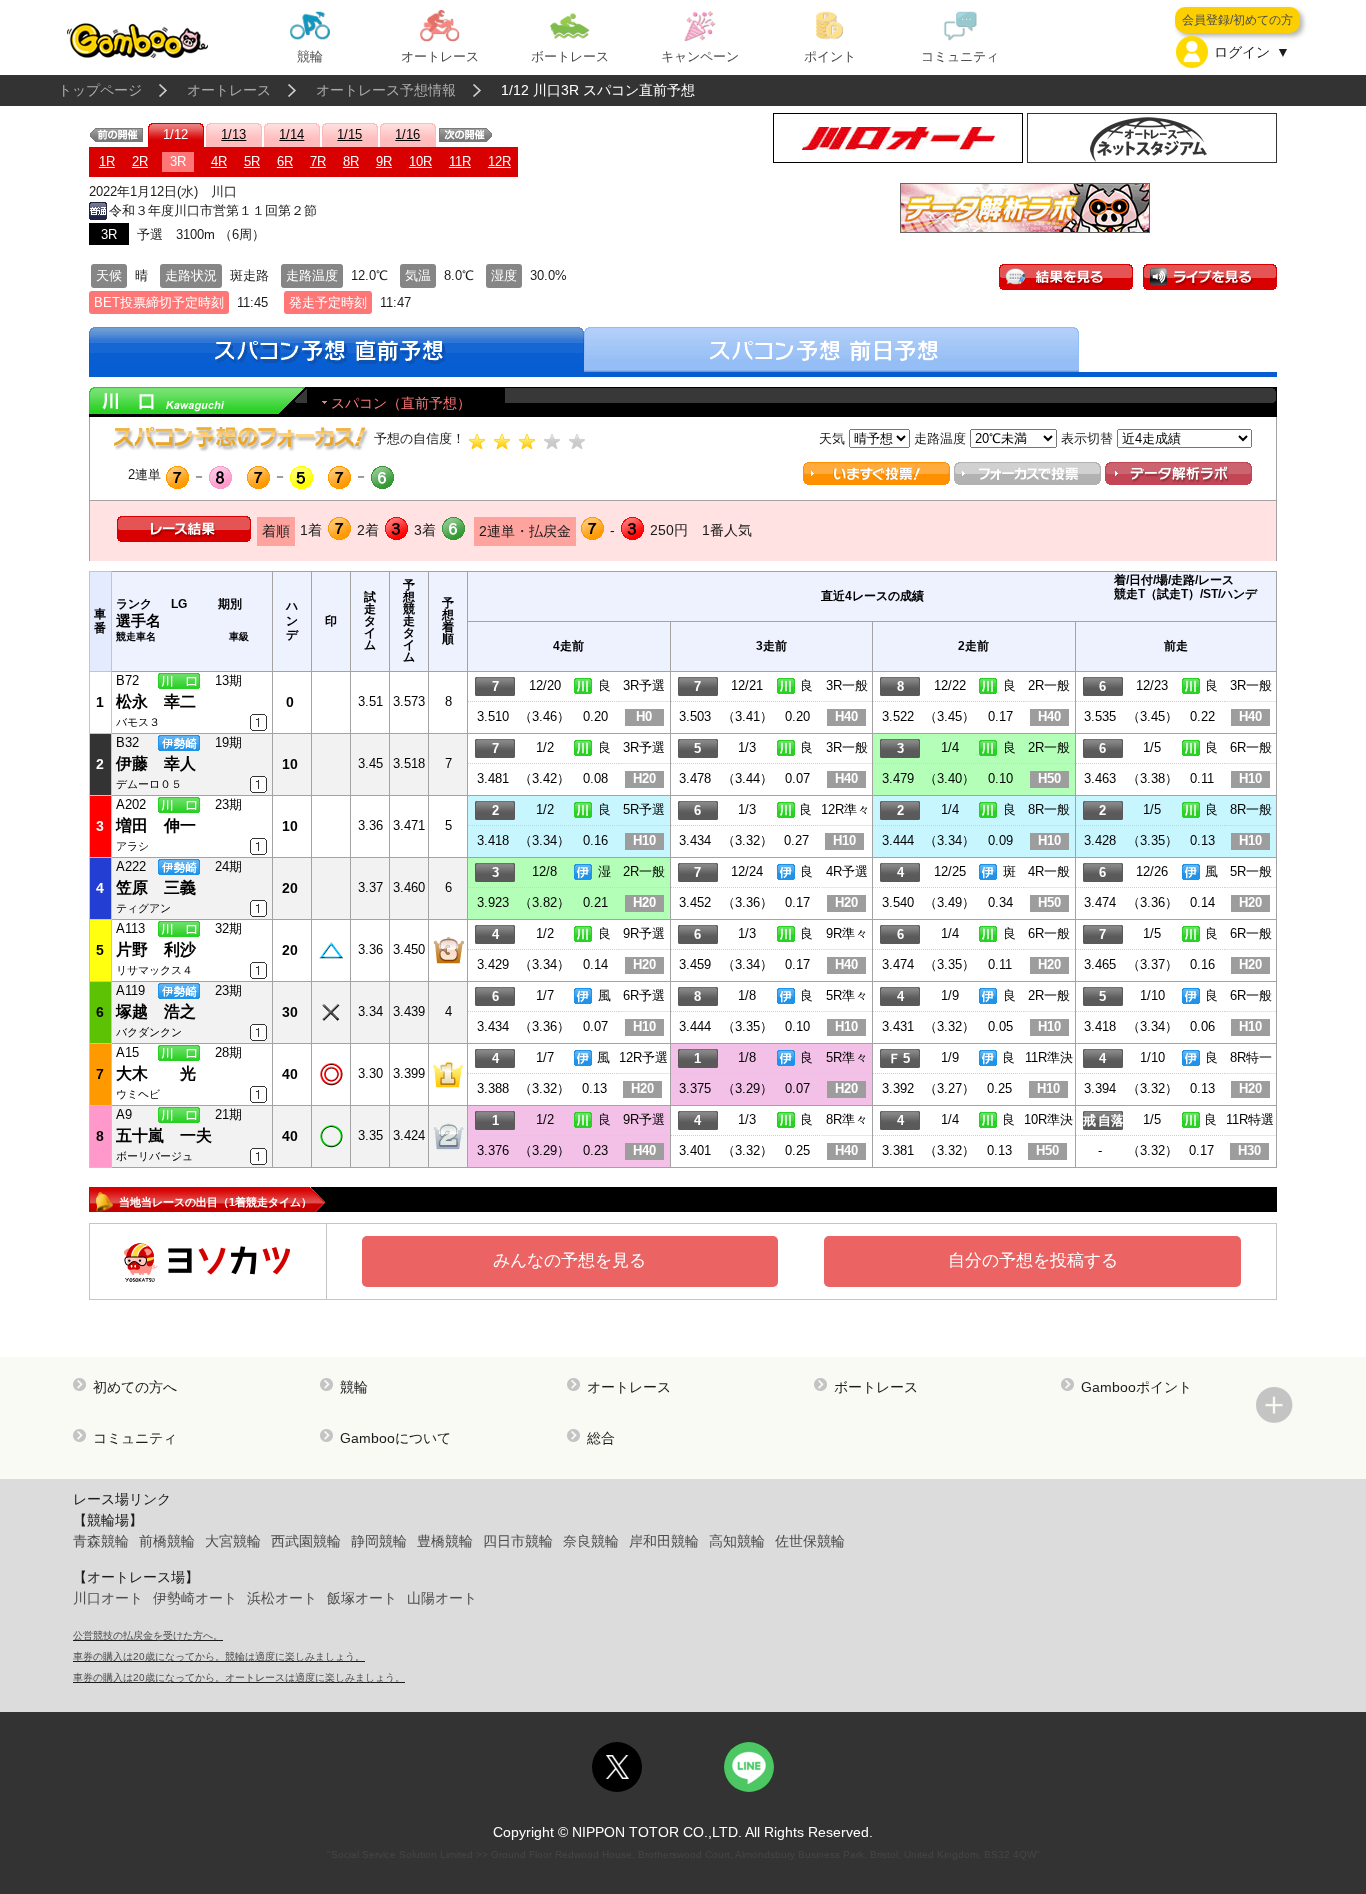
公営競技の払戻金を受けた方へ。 (148, 1635)
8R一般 (1049, 809)
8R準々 (847, 1119)
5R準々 (847, 995)
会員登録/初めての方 (1237, 20)
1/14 (291, 134)
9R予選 (644, 933)
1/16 (407, 134)
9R (384, 161)
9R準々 (847, 933)
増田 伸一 (156, 825)
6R (285, 161)
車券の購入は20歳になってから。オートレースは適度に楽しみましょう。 (239, 1677)
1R (107, 161)
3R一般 (847, 685)
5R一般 (1251, 871)
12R (499, 161)
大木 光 (156, 1073)
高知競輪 (737, 1541)
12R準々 (845, 809)
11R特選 (1250, 1119)
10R (420, 161)
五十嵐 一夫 (164, 1135)
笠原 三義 (156, 887)
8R (351, 161)
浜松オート (282, 1598)
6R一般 (1251, 747)
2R (140, 161)
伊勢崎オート (195, 1598)
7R (318, 161)
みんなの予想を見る (569, 1260)
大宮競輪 (233, 1541)
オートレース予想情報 (386, 90)
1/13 (233, 134)
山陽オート (442, 1598)
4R (219, 161)
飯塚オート (362, 1598)
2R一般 (1049, 685)
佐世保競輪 (810, 1541)
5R (252, 161)
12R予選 (643, 1057)
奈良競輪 (591, 1541)
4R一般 (1049, 871)
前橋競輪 (167, 1541)
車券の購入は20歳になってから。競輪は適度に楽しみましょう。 (219, 1656)
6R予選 (644, 995)
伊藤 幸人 (156, 763)
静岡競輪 (379, 1541)
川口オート (108, 1598)
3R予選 (644, 685)
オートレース (229, 90)
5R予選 (644, 809)
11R (460, 161)
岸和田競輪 (664, 1541)
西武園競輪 (306, 1541)
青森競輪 (101, 1541)
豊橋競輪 (445, 1541)
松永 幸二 (156, 701)
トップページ (100, 90)
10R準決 (1048, 1119)
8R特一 (1251, 1057)
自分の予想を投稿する (1033, 1260)
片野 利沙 (156, 949)
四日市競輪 (518, 1541)
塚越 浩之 (156, 1011)
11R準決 (1049, 1057)
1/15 (349, 134)
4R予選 (847, 871)
